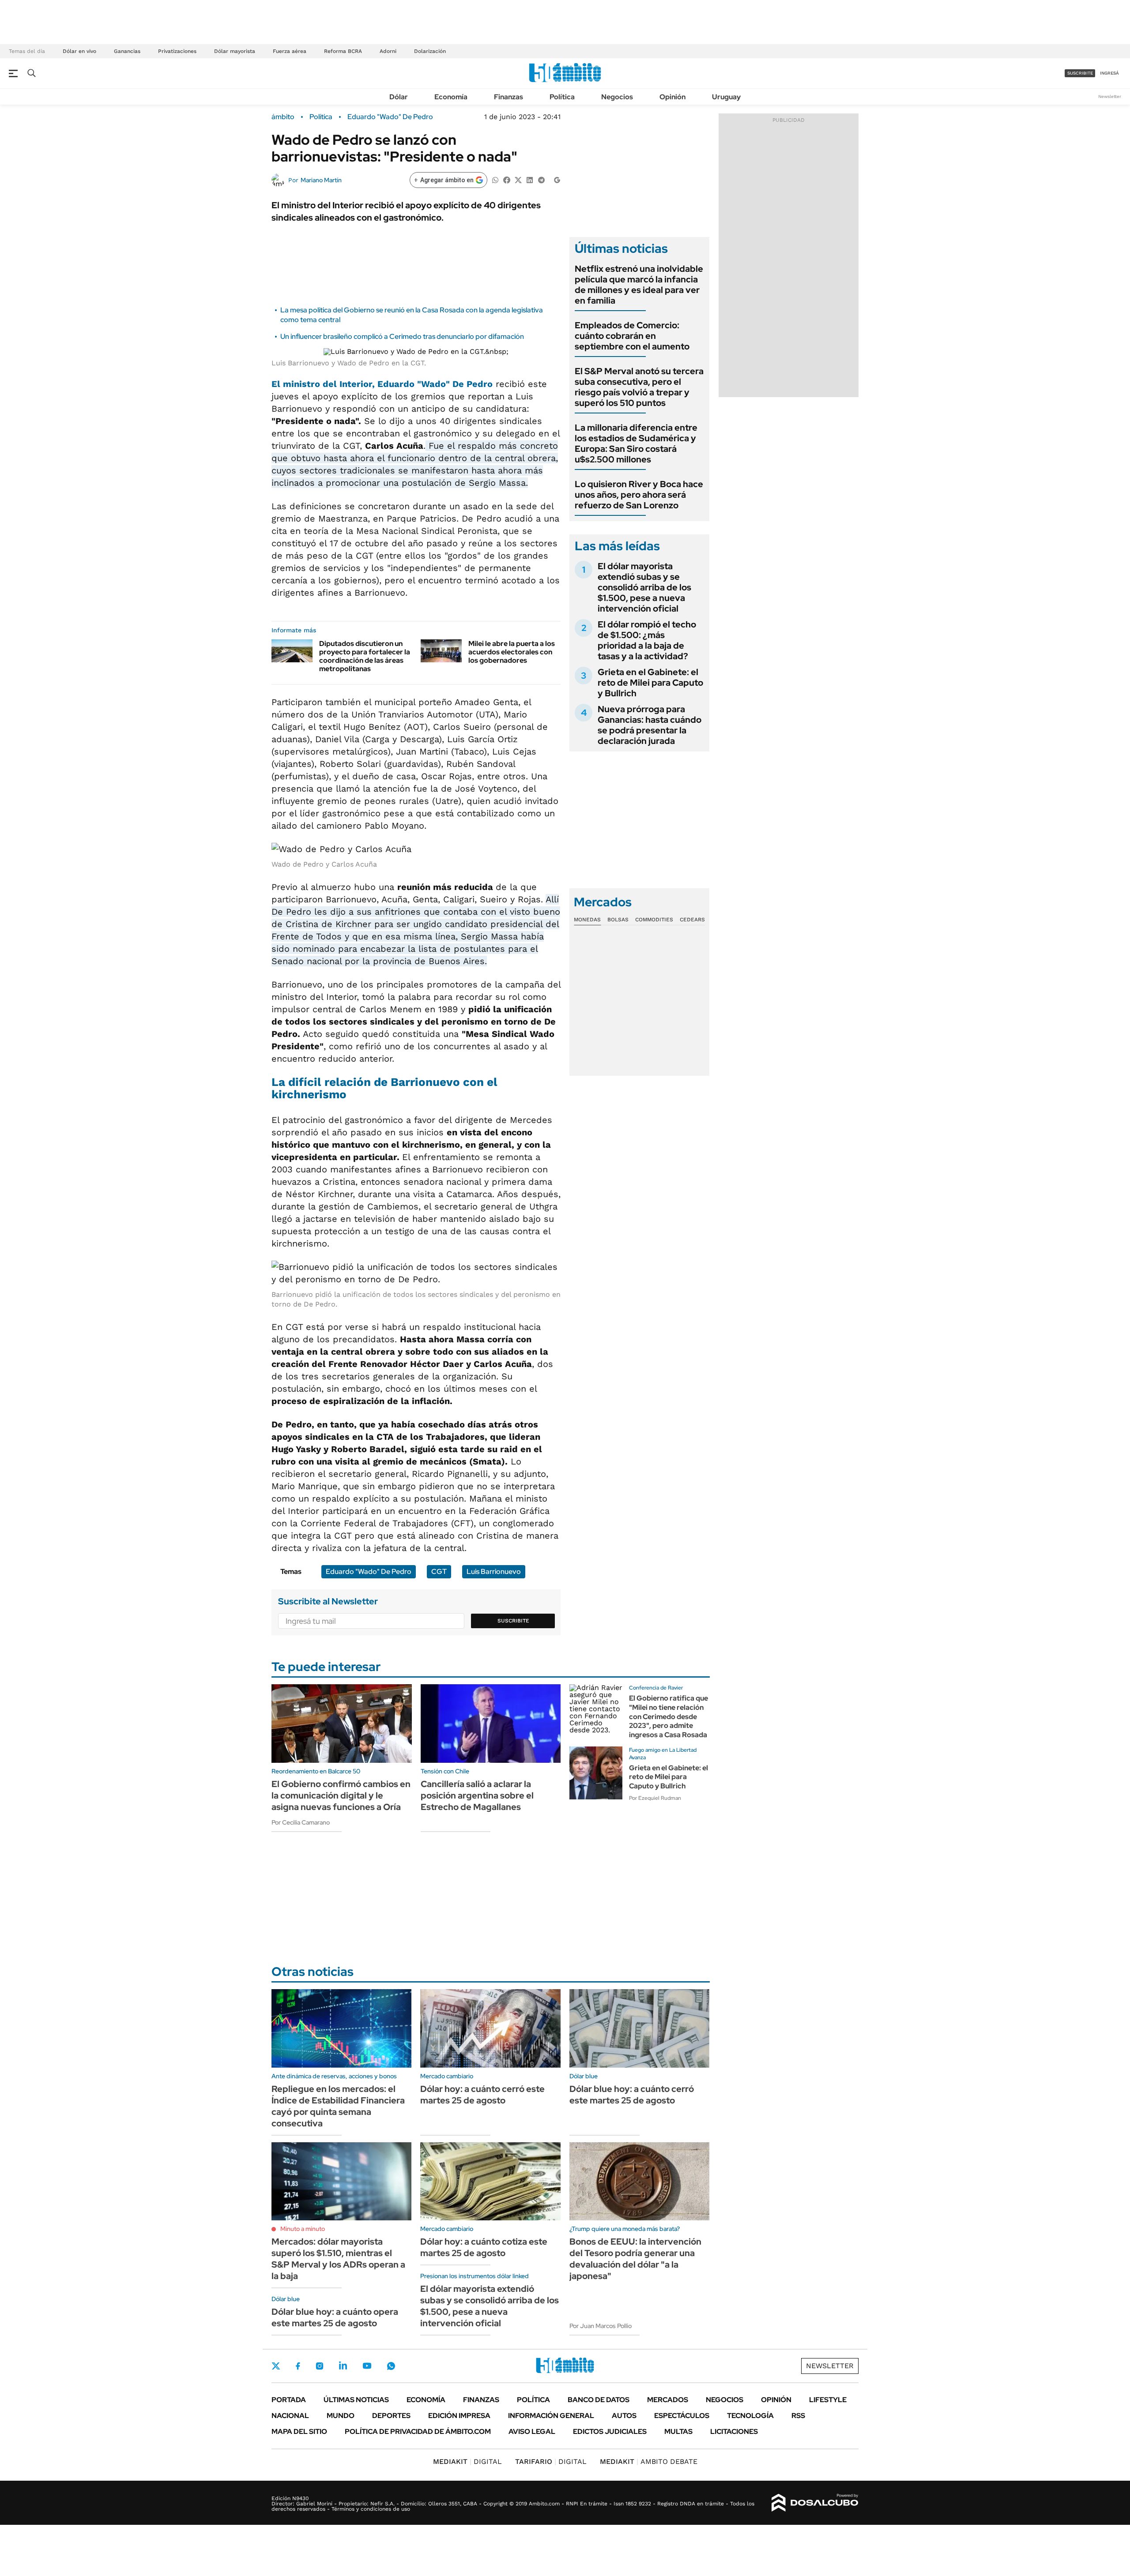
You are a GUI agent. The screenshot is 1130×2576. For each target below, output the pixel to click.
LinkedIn (343, 2366)
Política (562, 97)
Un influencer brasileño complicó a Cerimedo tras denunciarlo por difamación (402, 336)
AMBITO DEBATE (649, 2461)
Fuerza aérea (290, 51)
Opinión (672, 97)
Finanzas (508, 97)
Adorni (388, 51)
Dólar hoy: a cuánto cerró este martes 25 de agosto (482, 2095)
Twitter (276, 2366)
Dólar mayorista (235, 51)
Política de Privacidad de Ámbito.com (418, 2431)
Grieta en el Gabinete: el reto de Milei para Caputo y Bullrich (650, 683)
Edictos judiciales (610, 2431)
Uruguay (726, 97)
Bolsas (618, 920)
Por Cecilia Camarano (301, 1822)
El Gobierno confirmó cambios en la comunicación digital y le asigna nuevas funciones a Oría (341, 1795)
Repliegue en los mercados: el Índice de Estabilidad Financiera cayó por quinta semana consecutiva (338, 2106)
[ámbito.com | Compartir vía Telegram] (541, 179)
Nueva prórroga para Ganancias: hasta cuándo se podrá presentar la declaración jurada (650, 725)
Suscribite (513, 1621)
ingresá (1109, 73)
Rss (798, 2416)
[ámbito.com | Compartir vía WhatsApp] (495, 179)
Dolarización (430, 51)
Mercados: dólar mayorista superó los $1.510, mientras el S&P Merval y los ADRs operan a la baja (338, 2259)
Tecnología (750, 2416)
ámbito (283, 117)
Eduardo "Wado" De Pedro (390, 117)
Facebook (298, 2366)
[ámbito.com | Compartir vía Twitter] (518, 179)
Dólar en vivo (79, 51)
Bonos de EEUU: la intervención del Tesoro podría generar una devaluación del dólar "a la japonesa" (635, 2259)
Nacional (290, 2416)
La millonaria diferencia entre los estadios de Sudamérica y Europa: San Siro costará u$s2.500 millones (636, 443)
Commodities (654, 920)
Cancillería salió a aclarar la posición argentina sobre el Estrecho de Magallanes (477, 1795)
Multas (678, 2431)
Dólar (399, 97)
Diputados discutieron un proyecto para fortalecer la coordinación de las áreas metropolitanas (365, 656)
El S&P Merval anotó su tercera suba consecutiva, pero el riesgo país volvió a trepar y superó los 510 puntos (639, 387)
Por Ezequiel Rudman (655, 1798)
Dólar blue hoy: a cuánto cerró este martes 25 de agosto (632, 2095)
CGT (439, 1572)
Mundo (341, 2416)
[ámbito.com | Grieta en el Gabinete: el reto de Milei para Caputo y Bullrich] (596, 1773)
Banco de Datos (599, 2400)
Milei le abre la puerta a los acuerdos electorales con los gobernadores (512, 652)
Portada (289, 2400)
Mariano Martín (321, 180)
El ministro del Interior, (382, 384)
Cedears (692, 920)
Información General (551, 2416)
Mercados (668, 2400)
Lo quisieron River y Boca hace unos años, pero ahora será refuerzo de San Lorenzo (639, 495)
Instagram (320, 2366)
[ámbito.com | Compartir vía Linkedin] (530, 179)
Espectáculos (682, 2416)
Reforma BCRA (343, 51)
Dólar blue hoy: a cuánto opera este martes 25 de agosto (335, 2317)
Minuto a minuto (303, 2229)
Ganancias (127, 51)
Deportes (391, 2416)
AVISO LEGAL (532, 2431)
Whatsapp (391, 2366)
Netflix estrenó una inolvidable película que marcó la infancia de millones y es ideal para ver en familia (639, 285)
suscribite (1080, 73)
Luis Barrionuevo (494, 1572)
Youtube (367, 2366)
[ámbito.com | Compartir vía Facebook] (507, 179)
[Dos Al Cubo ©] (815, 2503)
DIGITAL (467, 2461)
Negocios (617, 97)
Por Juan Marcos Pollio (601, 2326)
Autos (624, 2416)
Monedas (587, 920)
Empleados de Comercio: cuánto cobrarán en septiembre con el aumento (632, 336)
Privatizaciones (177, 51)
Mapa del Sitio (299, 2431)
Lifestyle (828, 2400)
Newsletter (1110, 96)
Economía (451, 97)
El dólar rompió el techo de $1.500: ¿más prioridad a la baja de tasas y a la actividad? (647, 640)
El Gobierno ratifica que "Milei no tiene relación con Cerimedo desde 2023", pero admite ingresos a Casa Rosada (669, 1716)
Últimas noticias (356, 2400)
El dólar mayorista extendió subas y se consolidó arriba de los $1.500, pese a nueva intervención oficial (644, 587)
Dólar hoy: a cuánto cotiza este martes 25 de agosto (484, 2247)
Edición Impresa (459, 2416)
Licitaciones (734, 2431)
